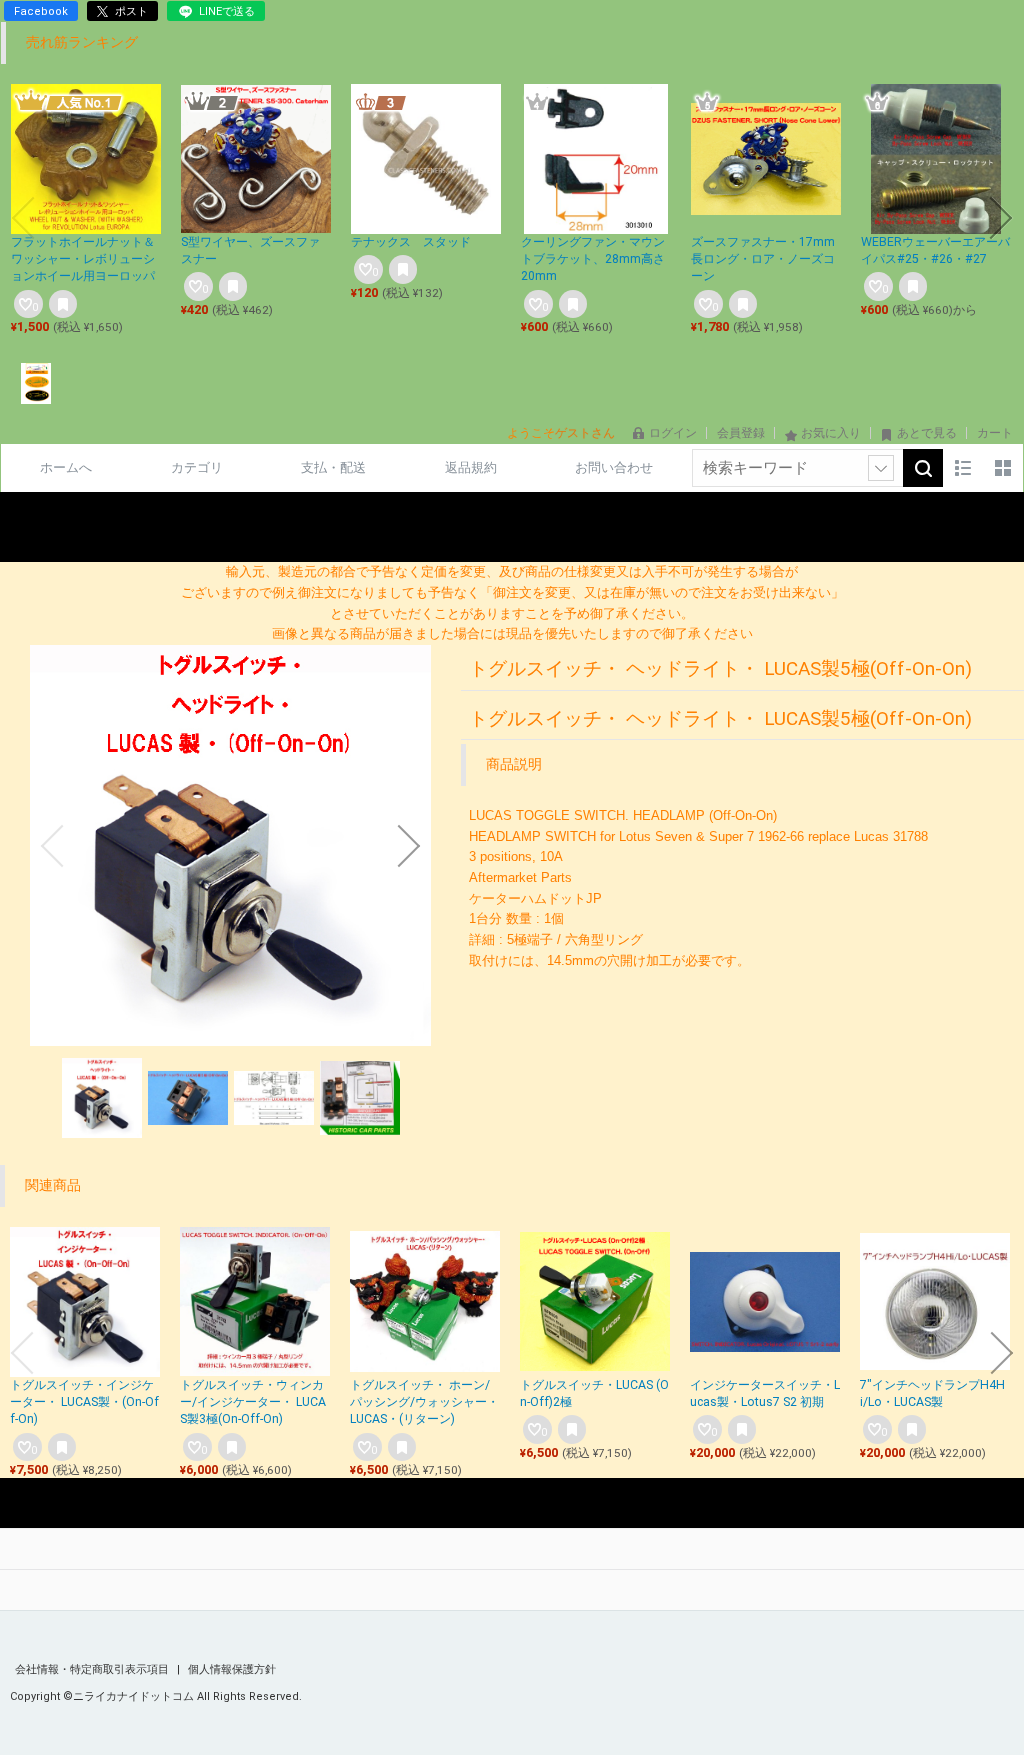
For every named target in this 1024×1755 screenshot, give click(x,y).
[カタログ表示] (1003, 468)
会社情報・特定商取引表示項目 (93, 1669)
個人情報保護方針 (232, 1669)
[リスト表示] (963, 468)
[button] (23, 218)
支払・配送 (333, 467)
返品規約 (471, 467)
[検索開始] (923, 468)
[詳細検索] (881, 468)
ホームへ (66, 467)
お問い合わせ (614, 467)
